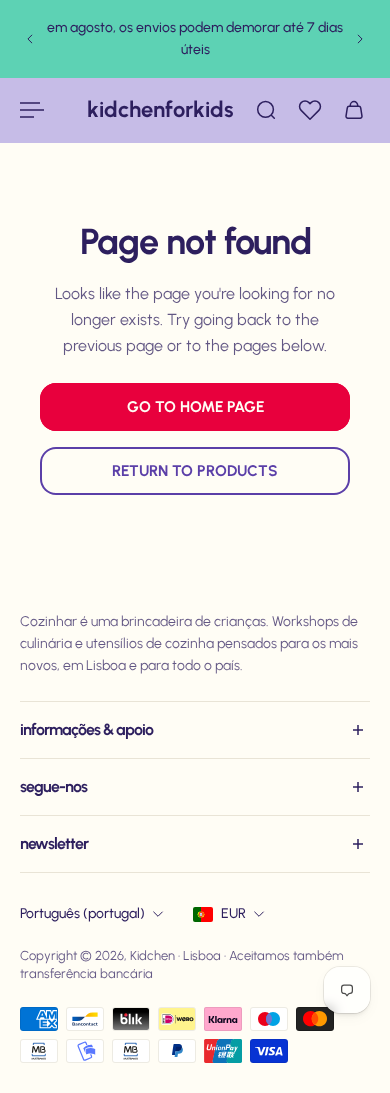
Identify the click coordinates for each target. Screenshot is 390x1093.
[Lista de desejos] (312, 110)
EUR (233, 913)
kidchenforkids (160, 109)
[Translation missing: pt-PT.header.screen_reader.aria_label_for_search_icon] (268, 110)
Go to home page (195, 406)
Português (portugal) (82, 913)
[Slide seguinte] (360, 39)
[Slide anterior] (30, 39)
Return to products (195, 470)
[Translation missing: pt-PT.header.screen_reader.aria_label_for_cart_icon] (356, 110)
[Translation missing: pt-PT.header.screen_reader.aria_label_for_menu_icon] (34, 110)
